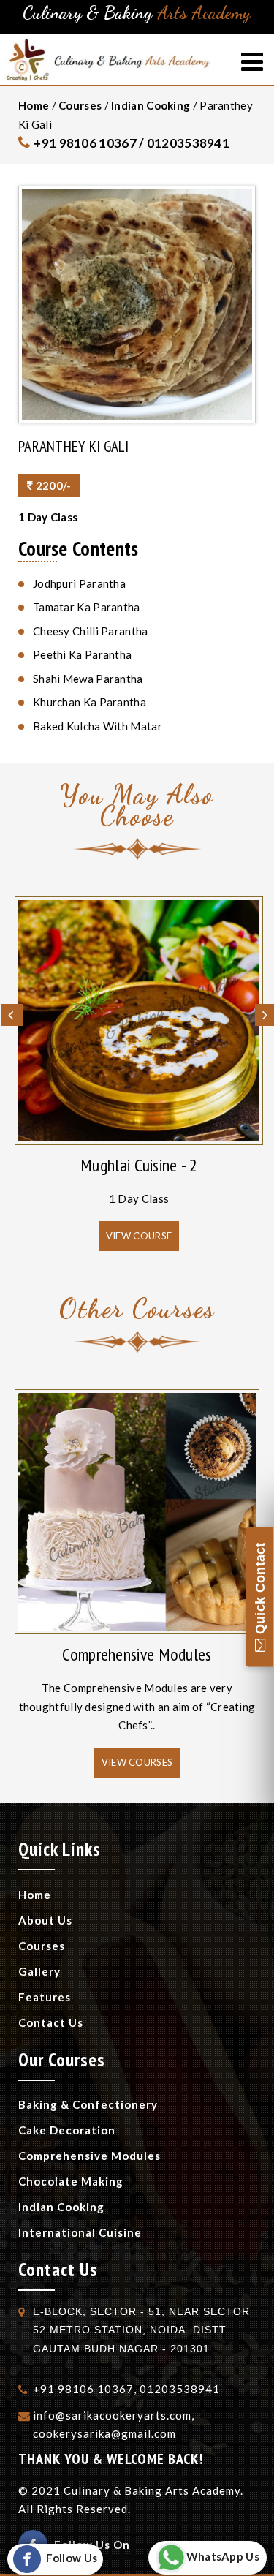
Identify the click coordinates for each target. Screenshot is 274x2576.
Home (34, 105)
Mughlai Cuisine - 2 (139, 1165)
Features (45, 1997)
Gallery (39, 1971)
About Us (45, 1920)
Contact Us (51, 2022)
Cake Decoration (67, 2130)
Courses (80, 105)
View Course (139, 1236)
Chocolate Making (71, 2181)
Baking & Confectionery (88, 2104)
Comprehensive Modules (137, 1654)
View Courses (137, 1762)
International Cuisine (80, 2232)
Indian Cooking (151, 105)
